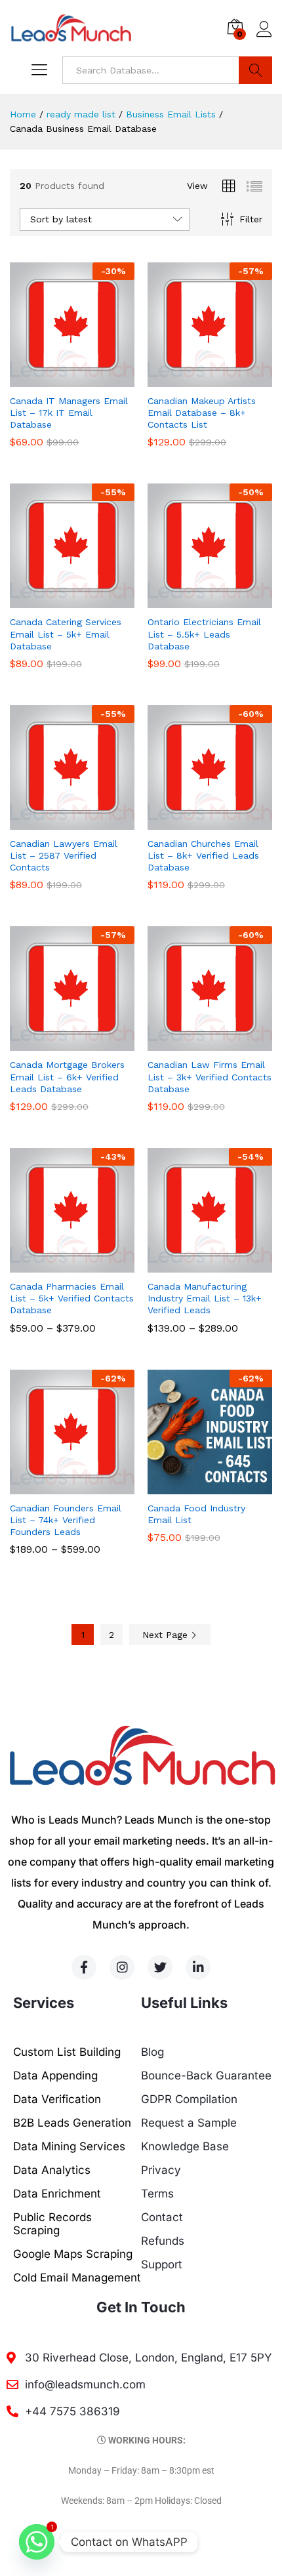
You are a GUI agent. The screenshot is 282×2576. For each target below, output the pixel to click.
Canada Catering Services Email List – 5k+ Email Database (66, 634)
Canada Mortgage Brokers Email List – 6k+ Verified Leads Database (67, 1076)
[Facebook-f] (84, 1967)
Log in (264, 37)
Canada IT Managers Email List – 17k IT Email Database (69, 413)
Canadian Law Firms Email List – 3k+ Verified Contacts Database (210, 1076)
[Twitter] (160, 1967)
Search (255, 70)
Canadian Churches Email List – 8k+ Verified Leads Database (203, 855)
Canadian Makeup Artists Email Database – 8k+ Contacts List (202, 413)
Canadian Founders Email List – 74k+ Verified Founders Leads (66, 1520)
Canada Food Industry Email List (196, 1514)
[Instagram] (122, 1967)
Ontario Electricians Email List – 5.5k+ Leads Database (204, 634)
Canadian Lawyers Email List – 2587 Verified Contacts (64, 855)
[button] (57, 379)
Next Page (167, 1635)
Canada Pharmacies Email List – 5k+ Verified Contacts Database (72, 1298)
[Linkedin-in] (198, 1967)
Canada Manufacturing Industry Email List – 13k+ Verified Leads (205, 1298)
